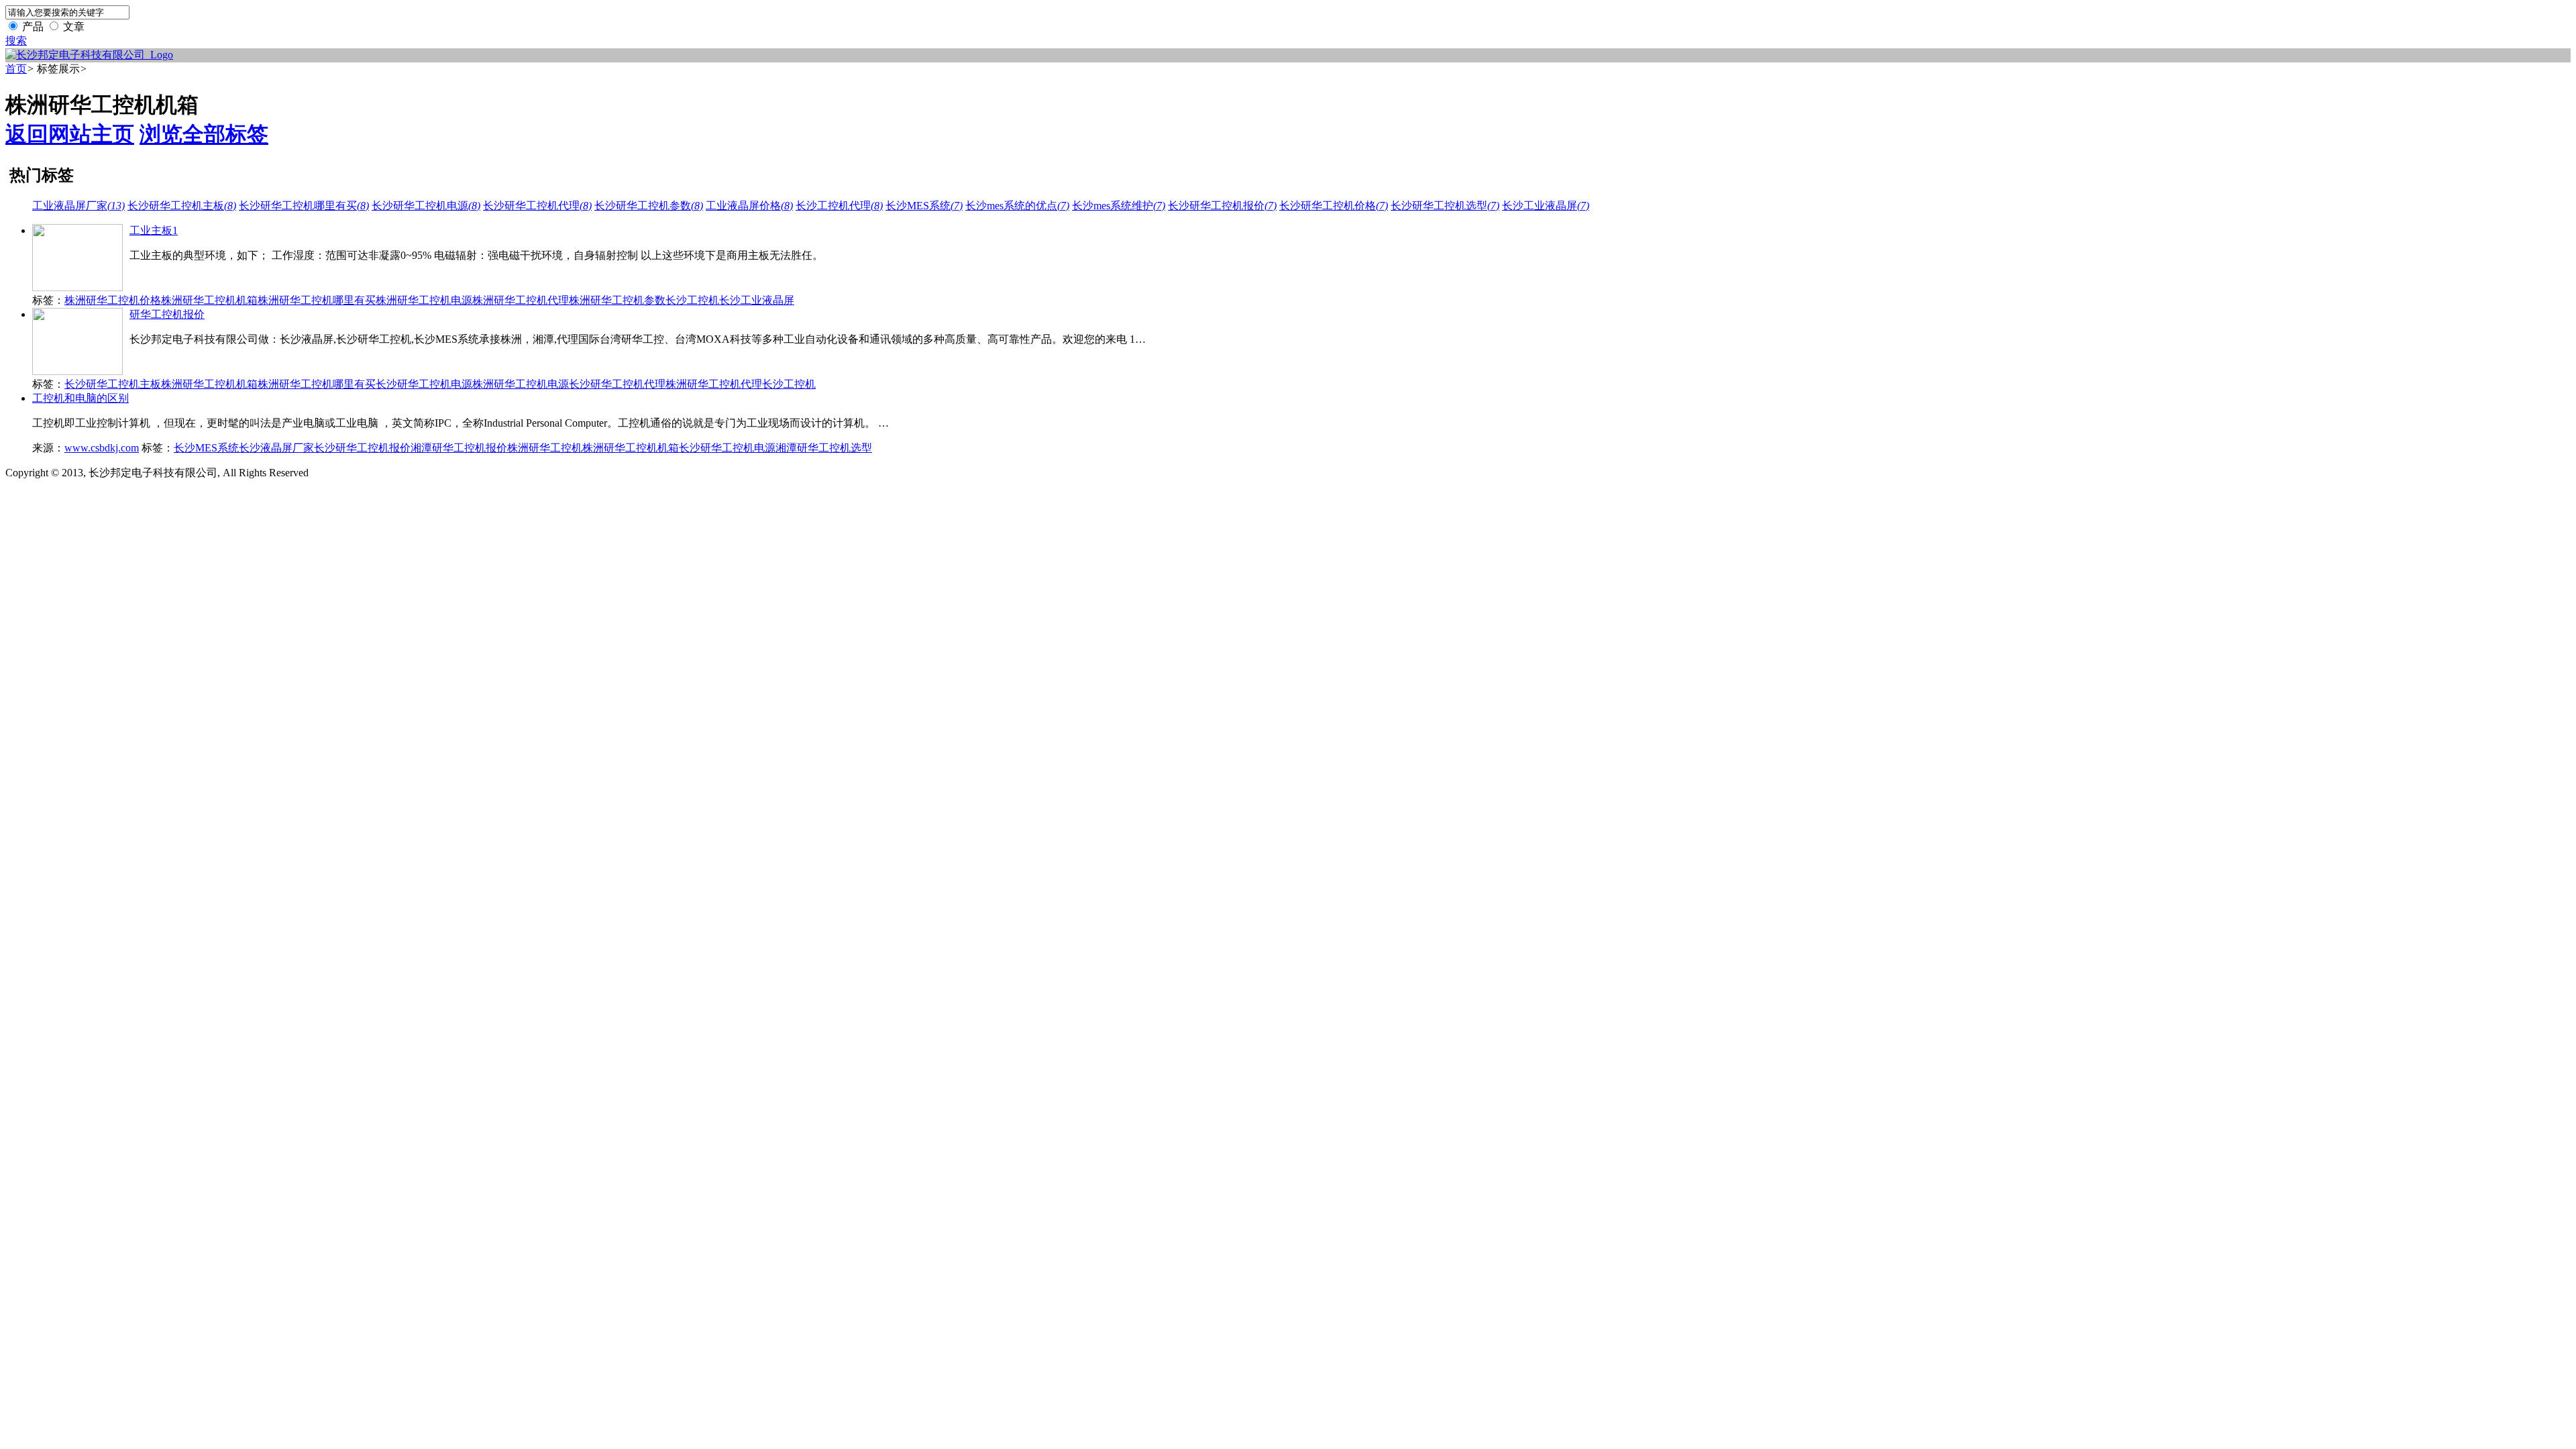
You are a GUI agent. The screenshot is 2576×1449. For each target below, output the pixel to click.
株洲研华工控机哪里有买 (317, 300)
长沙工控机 (692, 300)
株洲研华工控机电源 (424, 300)
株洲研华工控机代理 (521, 300)
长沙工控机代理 (839, 206)
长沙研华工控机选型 (1445, 206)
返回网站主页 (70, 134)
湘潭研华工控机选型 (824, 448)
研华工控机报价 (167, 314)
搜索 (16, 41)
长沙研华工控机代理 (537, 206)
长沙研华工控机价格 (1334, 206)
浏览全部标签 (204, 134)
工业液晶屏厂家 (78, 206)
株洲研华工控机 (545, 448)
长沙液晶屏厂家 (276, 448)
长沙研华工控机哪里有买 (304, 206)
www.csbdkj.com (102, 448)
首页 (16, 69)
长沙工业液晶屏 (1546, 206)
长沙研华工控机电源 (426, 206)
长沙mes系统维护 (1119, 206)
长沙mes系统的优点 (1017, 206)
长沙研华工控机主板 (182, 206)
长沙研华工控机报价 (1222, 206)
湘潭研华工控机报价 (459, 448)
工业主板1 (154, 230)
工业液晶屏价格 (749, 206)
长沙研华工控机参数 (649, 206)
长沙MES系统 (924, 206)
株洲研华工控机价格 (113, 300)
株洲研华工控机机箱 (209, 300)
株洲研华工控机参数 (617, 300)
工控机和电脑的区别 (80, 398)
